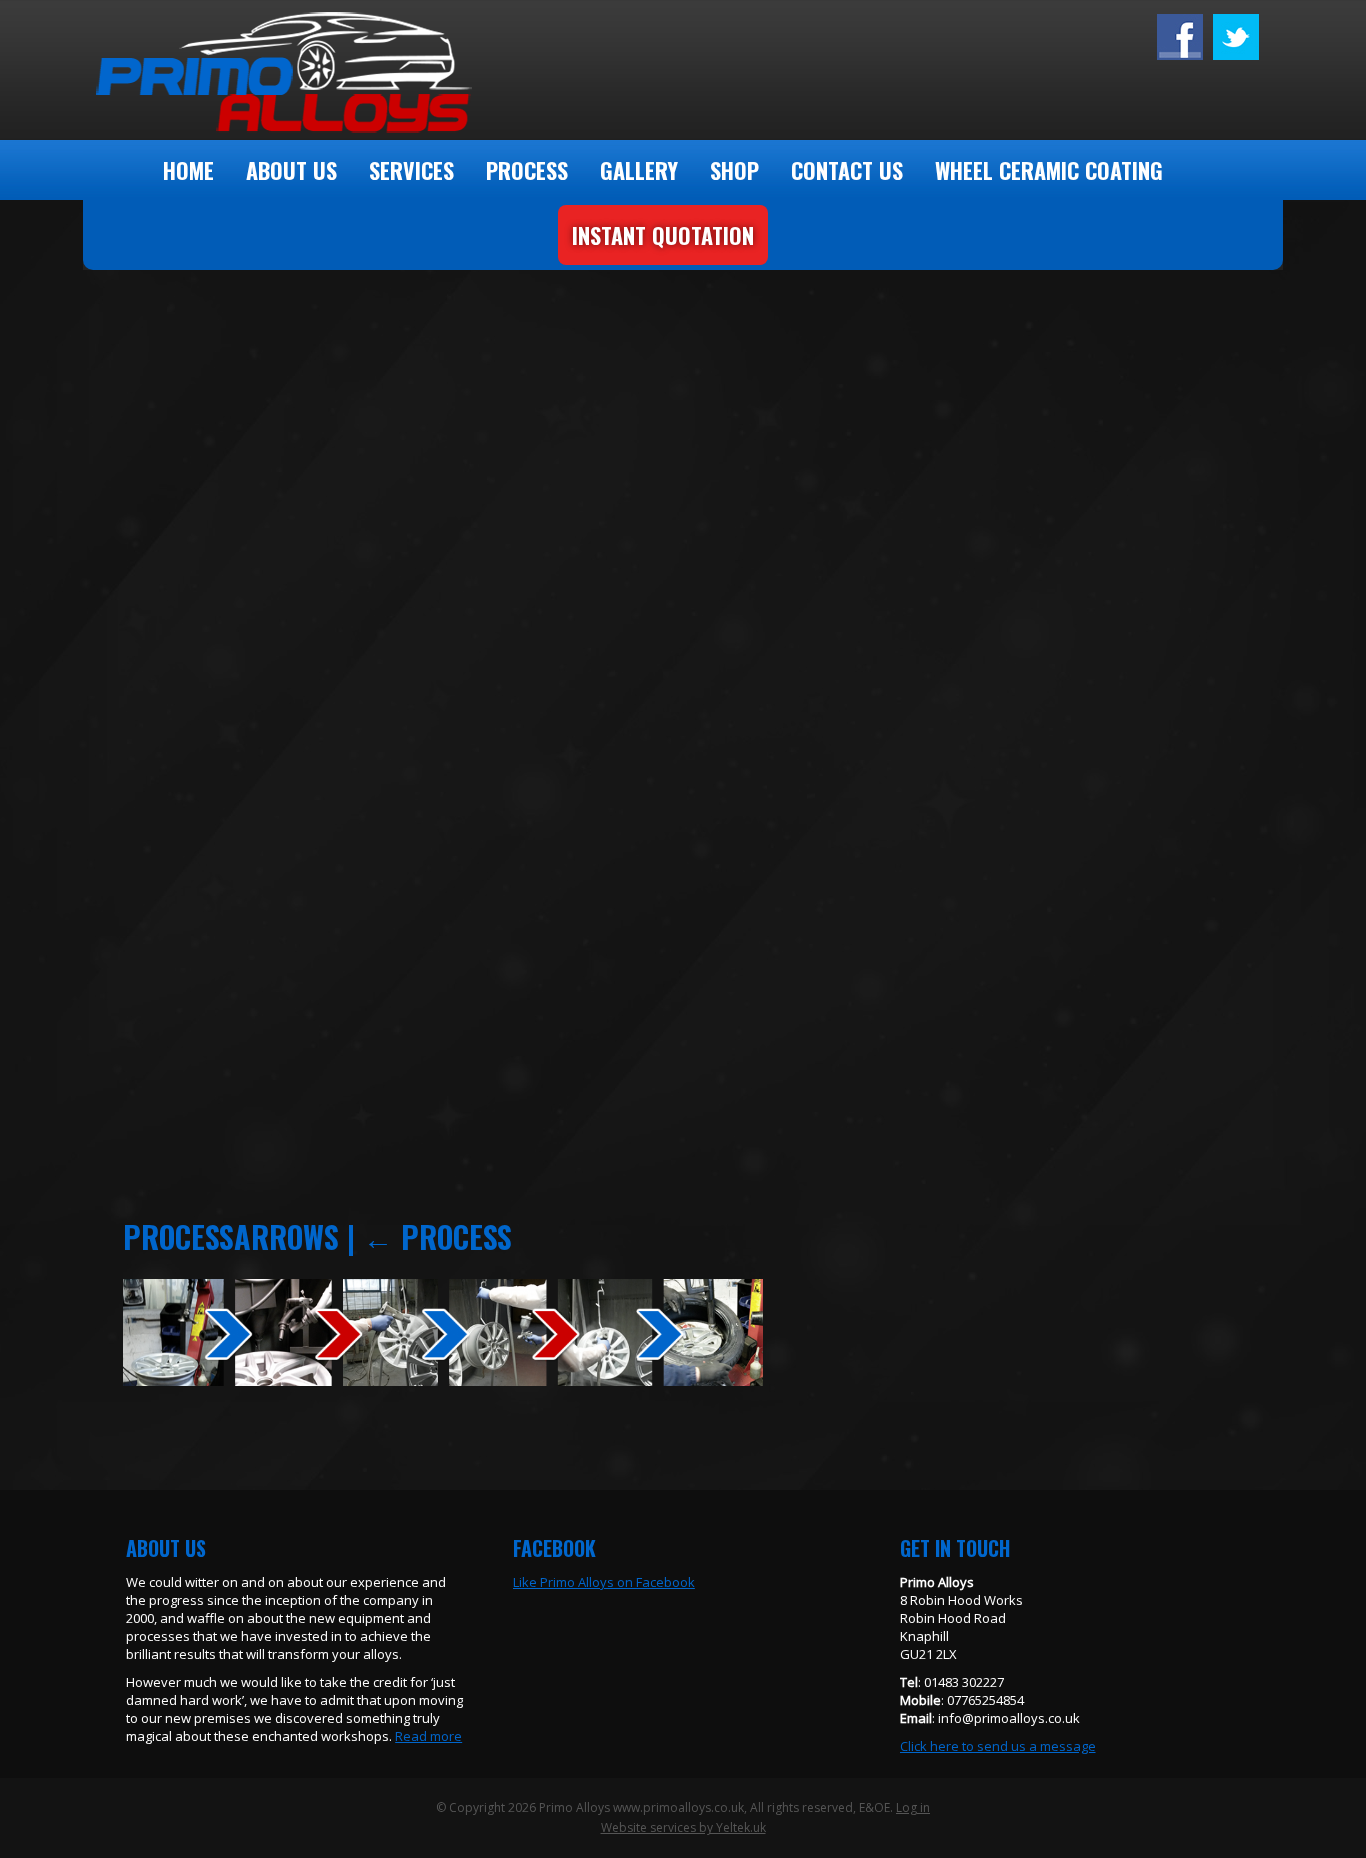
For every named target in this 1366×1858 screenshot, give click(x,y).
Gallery (639, 170)
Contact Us (847, 170)
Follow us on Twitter (1180, 37)
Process (527, 170)
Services (411, 170)
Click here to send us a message (998, 1746)
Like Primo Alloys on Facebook (604, 1582)
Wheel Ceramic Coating (1049, 170)
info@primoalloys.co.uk (1009, 1718)
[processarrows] (443, 1380)
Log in (913, 1807)
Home (188, 170)
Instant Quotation (663, 235)
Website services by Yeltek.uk (683, 1827)
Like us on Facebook (1236, 37)
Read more (428, 1736)
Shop (734, 170)
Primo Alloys (305, 70)
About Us (291, 170)
